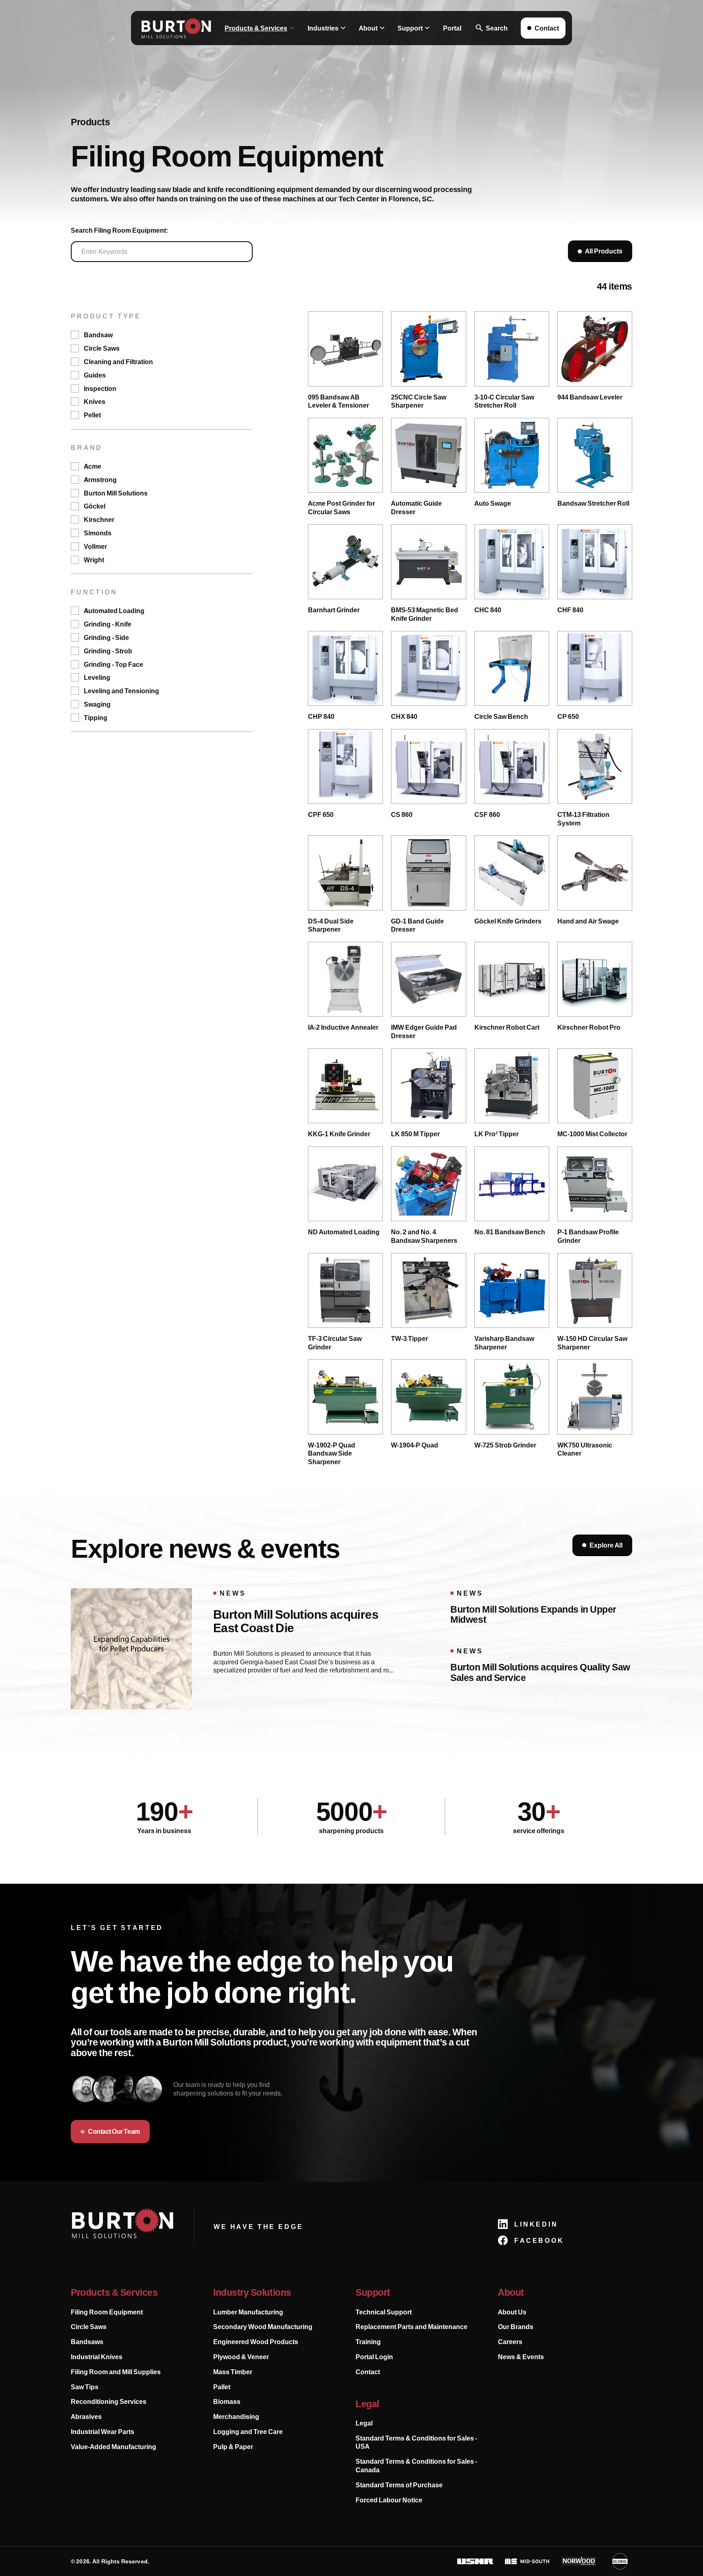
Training (368, 2342)
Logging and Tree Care (248, 2432)
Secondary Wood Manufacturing (263, 2327)
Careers (510, 2342)
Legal (364, 2423)
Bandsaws (87, 2342)
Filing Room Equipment (107, 2312)
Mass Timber (233, 2372)
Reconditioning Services (109, 2401)
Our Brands (516, 2327)
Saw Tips (85, 2387)
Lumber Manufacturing (248, 2312)
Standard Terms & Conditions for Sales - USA (416, 2442)
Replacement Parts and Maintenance (412, 2327)
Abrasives (86, 2417)
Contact (368, 2372)
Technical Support (384, 2312)
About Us (512, 2312)
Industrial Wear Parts (103, 2432)
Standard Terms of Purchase (399, 2485)
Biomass (227, 2401)
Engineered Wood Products (256, 2342)
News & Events (521, 2357)
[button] (260, 28)
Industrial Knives (97, 2357)
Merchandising (236, 2417)
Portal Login (374, 2357)
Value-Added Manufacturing (114, 2447)
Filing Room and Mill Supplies (116, 2372)
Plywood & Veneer (241, 2357)
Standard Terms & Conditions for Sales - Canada (416, 2466)
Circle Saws (89, 2327)
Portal (452, 28)
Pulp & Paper (233, 2447)
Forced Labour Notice (389, 2500)
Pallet (222, 2387)
